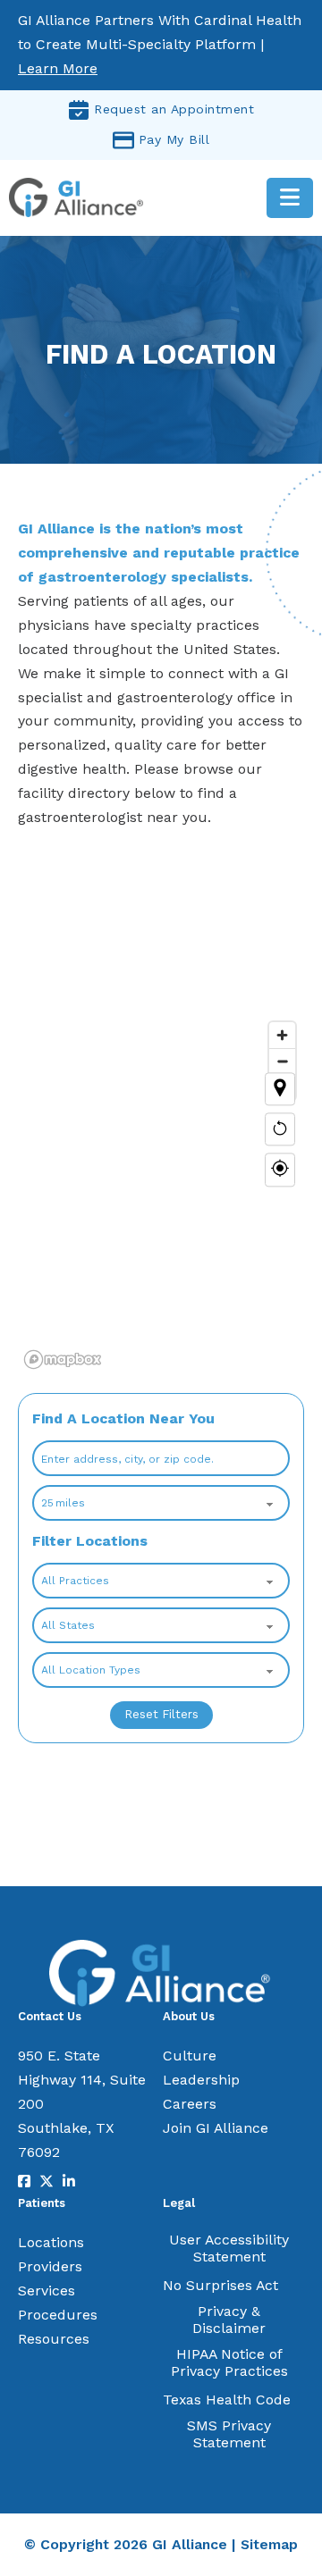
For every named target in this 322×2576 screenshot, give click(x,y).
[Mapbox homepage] (63, 1359)
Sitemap (269, 2544)
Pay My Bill (174, 139)
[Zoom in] (282, 1035)
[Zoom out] (282, 1061)
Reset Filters (161, 1714)
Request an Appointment (174, 109)
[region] (161, 1129)
